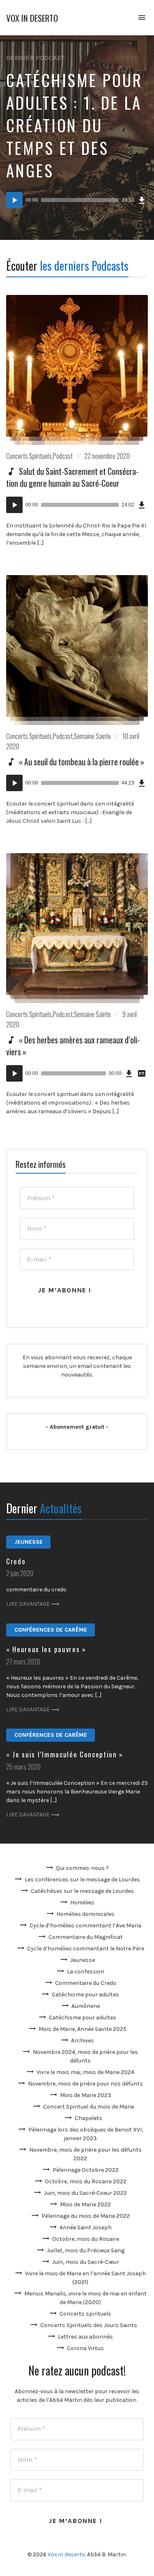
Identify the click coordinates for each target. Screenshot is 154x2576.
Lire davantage (28, 1604)
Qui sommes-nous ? (82, 1868)
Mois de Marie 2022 (85, 2204)
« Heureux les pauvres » (46, 1649)
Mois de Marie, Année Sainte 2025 (83, 2029)
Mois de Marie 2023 (86, 2095)
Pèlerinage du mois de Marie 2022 (86, 2216)
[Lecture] (14, 200)
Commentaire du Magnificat (86, 1937)
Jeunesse (29, 1542)
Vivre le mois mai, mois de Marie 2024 (85, 2072)
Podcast (63, 456)
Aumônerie (86, 2006)
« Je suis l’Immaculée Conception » (65, 1754)
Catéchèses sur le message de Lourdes (82, 1891)
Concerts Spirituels (29, 456)
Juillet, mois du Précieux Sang (86, 2250)
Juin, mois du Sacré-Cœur (86, 2262)
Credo (16, 1561)
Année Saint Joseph (86, 2227)
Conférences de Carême (51, 1630)
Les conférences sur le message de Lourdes (82, 1880)
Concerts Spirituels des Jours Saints (89, 2325)
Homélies (82, 1903)
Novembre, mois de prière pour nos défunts (85, 2084)
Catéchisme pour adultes (85, 1995)
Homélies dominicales (86, 1914)
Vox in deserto (32, 18)
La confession (86, 1972)
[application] (77, 200)
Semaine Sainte (92, 736)
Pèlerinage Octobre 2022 (86, 2170)
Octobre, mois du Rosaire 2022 (86, 2181)
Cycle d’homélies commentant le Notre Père (86, 1949)
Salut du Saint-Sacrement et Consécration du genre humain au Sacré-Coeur (72, 477)
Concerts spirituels (85, 2314)
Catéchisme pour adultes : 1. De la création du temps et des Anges (74, 125)
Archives (83, 2041)
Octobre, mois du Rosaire (86, 2239)
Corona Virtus (85, 2348)
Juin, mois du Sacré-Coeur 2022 (85, 2193)
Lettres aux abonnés (85, 2337)
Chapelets (88, 2118)
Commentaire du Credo (86, 1983)
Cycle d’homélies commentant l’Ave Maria (85, 1926)
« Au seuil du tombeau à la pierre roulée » (82, 762)
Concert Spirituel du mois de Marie (88, 2107)
